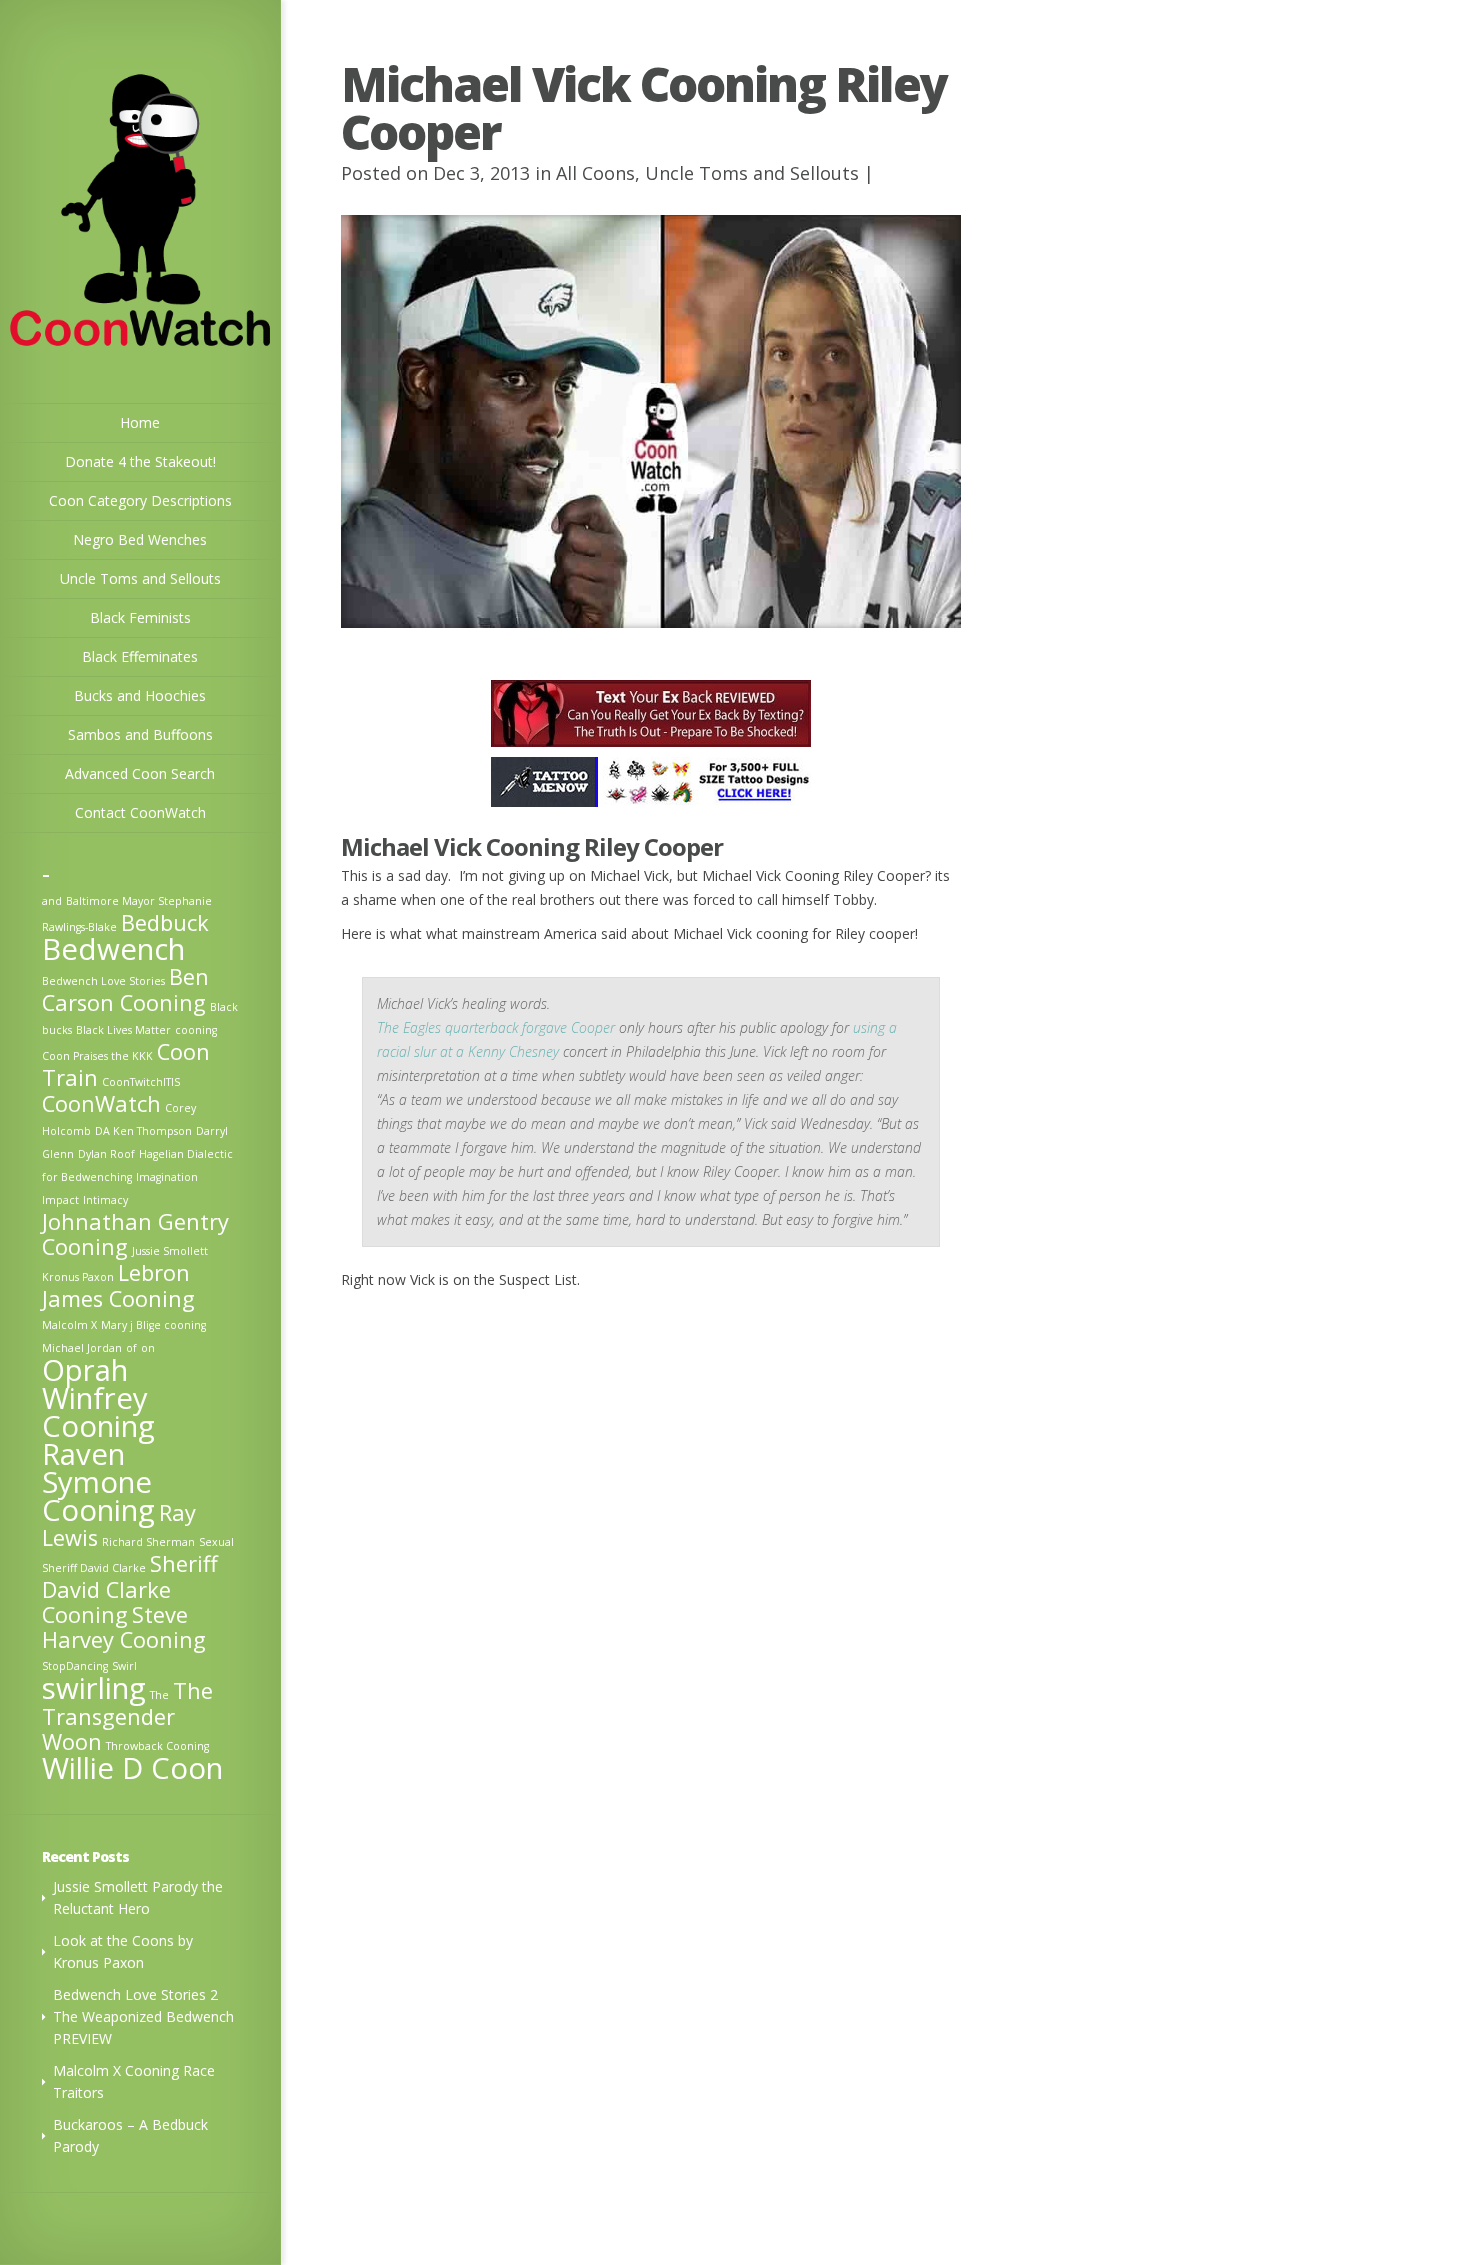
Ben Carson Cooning (125, 989)
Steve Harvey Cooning (124, 1627)
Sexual (216, 1542)
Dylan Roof (106, 1154)
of (131, 1348)
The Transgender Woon (127, 1716)
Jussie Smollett (170, 1251)
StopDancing (75, 1666)
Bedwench (113, 949)
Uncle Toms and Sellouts (752, 173)
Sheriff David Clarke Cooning (130, 1589)
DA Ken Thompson (143, 1131)
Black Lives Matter (123, 1030)
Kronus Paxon (78, 1277)
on (148, 1348)
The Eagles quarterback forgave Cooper (496, 1027)
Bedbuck (165, 922)
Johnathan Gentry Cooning (135, 1234)
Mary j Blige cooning (153, 1325)
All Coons (595, 173)
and (52, 901)
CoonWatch (101, 1103)
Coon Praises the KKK (97, 1056)
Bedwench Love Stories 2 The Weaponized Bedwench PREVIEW (143, 2016)
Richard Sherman (148, 1542)
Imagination (167, 1177)
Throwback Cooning (157, 1746)
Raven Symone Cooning (98, 1482)
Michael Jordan (82, 1348)
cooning (196, 1030)
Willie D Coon (132, 1768)
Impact (60, 1200)
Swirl (124, 1666)
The (159, 1695)
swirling (94, 1688)
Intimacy (105, 1200)
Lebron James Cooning (118, 1285)
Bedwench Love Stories (103, 981)
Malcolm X (69, 1325)
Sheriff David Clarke (94, 1568)
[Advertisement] (651, 1450)
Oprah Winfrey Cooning (98, 1398)
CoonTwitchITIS (141, 1082)
